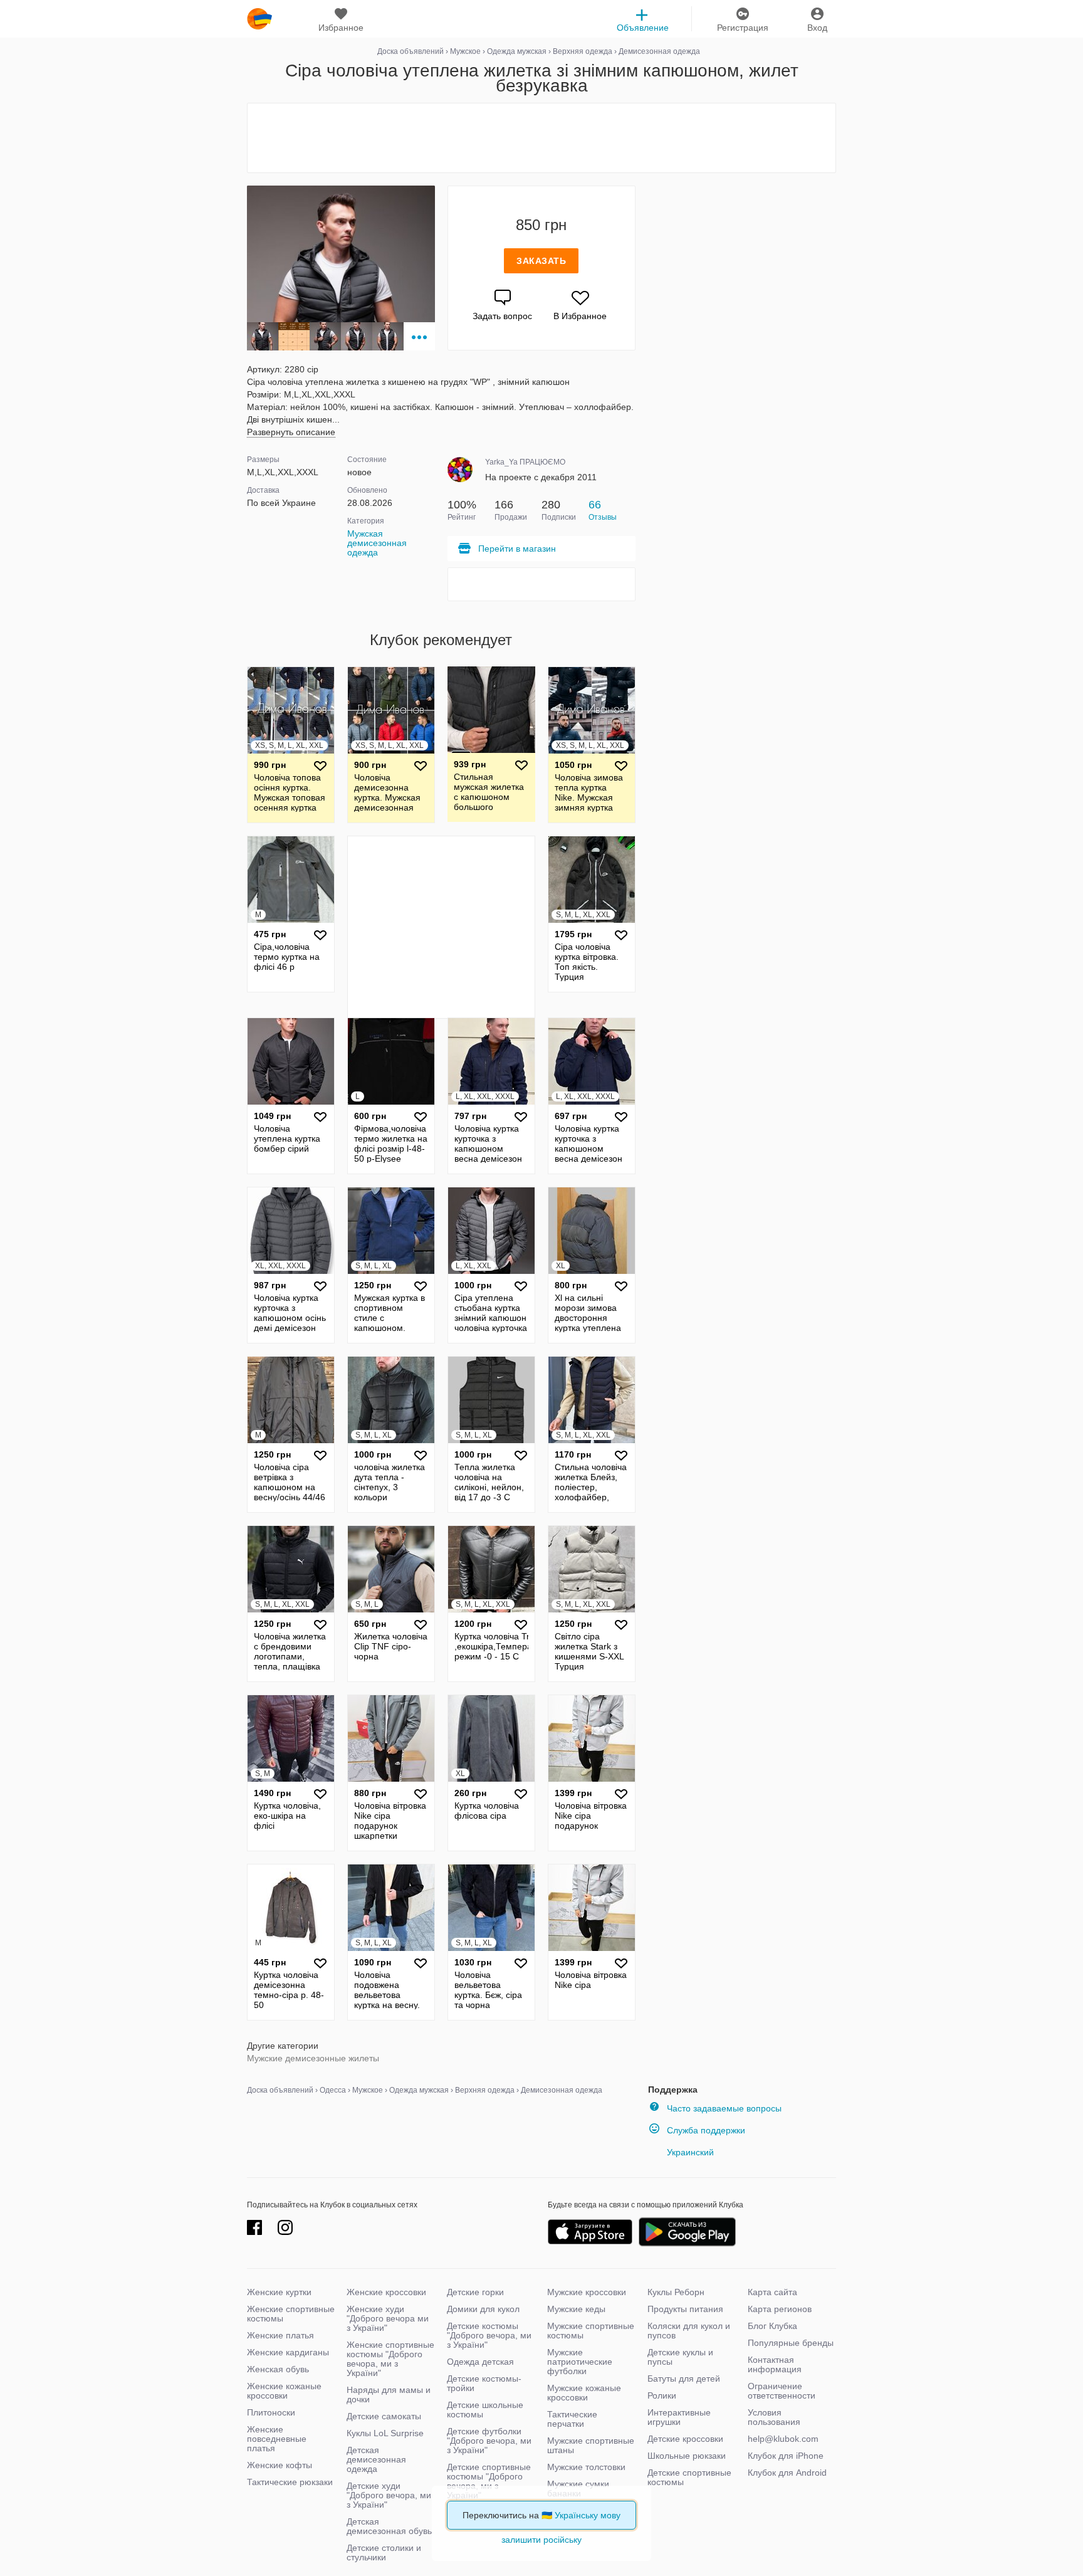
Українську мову (588, 2515)
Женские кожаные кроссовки (284, 2391)
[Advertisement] (541, 138)
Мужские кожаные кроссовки (584, 2393)
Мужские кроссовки (587, 2292)
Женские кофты (280, 2465)
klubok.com (259, 19)
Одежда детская (480, 2362)
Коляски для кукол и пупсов (689, 2331)
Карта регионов (780, 2309)
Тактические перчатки (572, 2419)
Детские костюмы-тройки (484, 2383)
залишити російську (541, 2540)
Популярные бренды (791, 2343)
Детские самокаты (384, 2416)
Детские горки (475, 2292)
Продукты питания (685, 2309)
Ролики (662, 2395)
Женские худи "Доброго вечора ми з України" (388, 2318)
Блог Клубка (772, 2326)
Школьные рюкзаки (687, 2456)
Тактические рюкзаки (290, 2482)
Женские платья (280, 2335)
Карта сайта (772, 2292)
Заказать (541, 261)
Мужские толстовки (586, 2467)
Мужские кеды (576, 2309)
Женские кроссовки (386, 2292)
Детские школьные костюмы (485, 2410)
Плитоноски (271, 2412)
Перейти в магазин (517, 549)
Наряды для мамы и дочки (389, 2395)
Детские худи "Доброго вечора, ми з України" (389, 2495)
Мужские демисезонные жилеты (313, 2058)
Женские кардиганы (288, 2352)
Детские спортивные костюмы (689, 2477)
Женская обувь (278, 2369)
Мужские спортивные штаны (591, 2445)
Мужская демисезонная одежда (377, 543)
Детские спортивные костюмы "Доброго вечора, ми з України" (489, 2481)
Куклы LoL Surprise (385, 2433)
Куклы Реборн (676, 2292)
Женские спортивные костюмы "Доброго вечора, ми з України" (390, 2359)
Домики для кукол (483, 2309)
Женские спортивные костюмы (291, 2314)
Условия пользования (774, 2417)
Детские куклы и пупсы (680, 2357)
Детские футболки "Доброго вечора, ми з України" (489, 2441)
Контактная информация (775, 2364)
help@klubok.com (783, 2439)
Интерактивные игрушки (679, 2417)
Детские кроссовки (685, 2439)
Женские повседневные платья (277, 2439)
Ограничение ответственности (782, 2391)
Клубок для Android (787, 2473)
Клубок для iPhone (786, 2456)
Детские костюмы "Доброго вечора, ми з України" (489, 2335)
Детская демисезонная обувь (389, 2526)
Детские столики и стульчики (384, 2552)
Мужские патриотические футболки (580, 2362)
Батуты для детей (684, 2379)
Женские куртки (279, 2292)
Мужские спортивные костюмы (591, 2331)
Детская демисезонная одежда (376, 2459)
